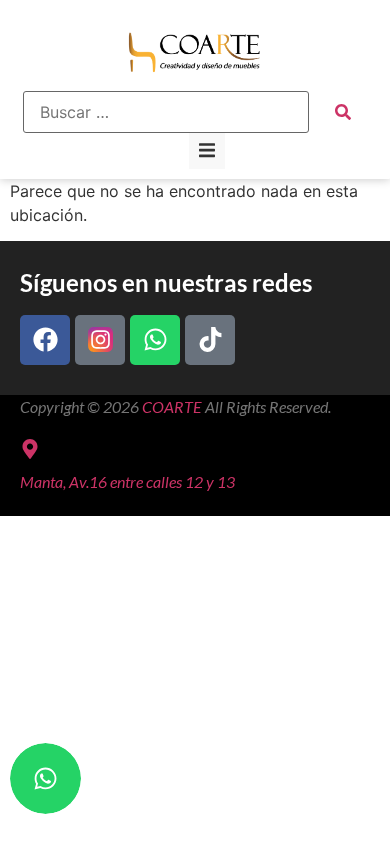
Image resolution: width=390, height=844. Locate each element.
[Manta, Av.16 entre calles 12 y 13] (30, 449)
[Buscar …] (166, 112)
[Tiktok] (210, 340)
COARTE (172, 406)
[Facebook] (45, 340)
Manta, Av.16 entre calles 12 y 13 (127, 481)
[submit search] (343, 112)
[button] (207, 151)
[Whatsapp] (155, 340)
